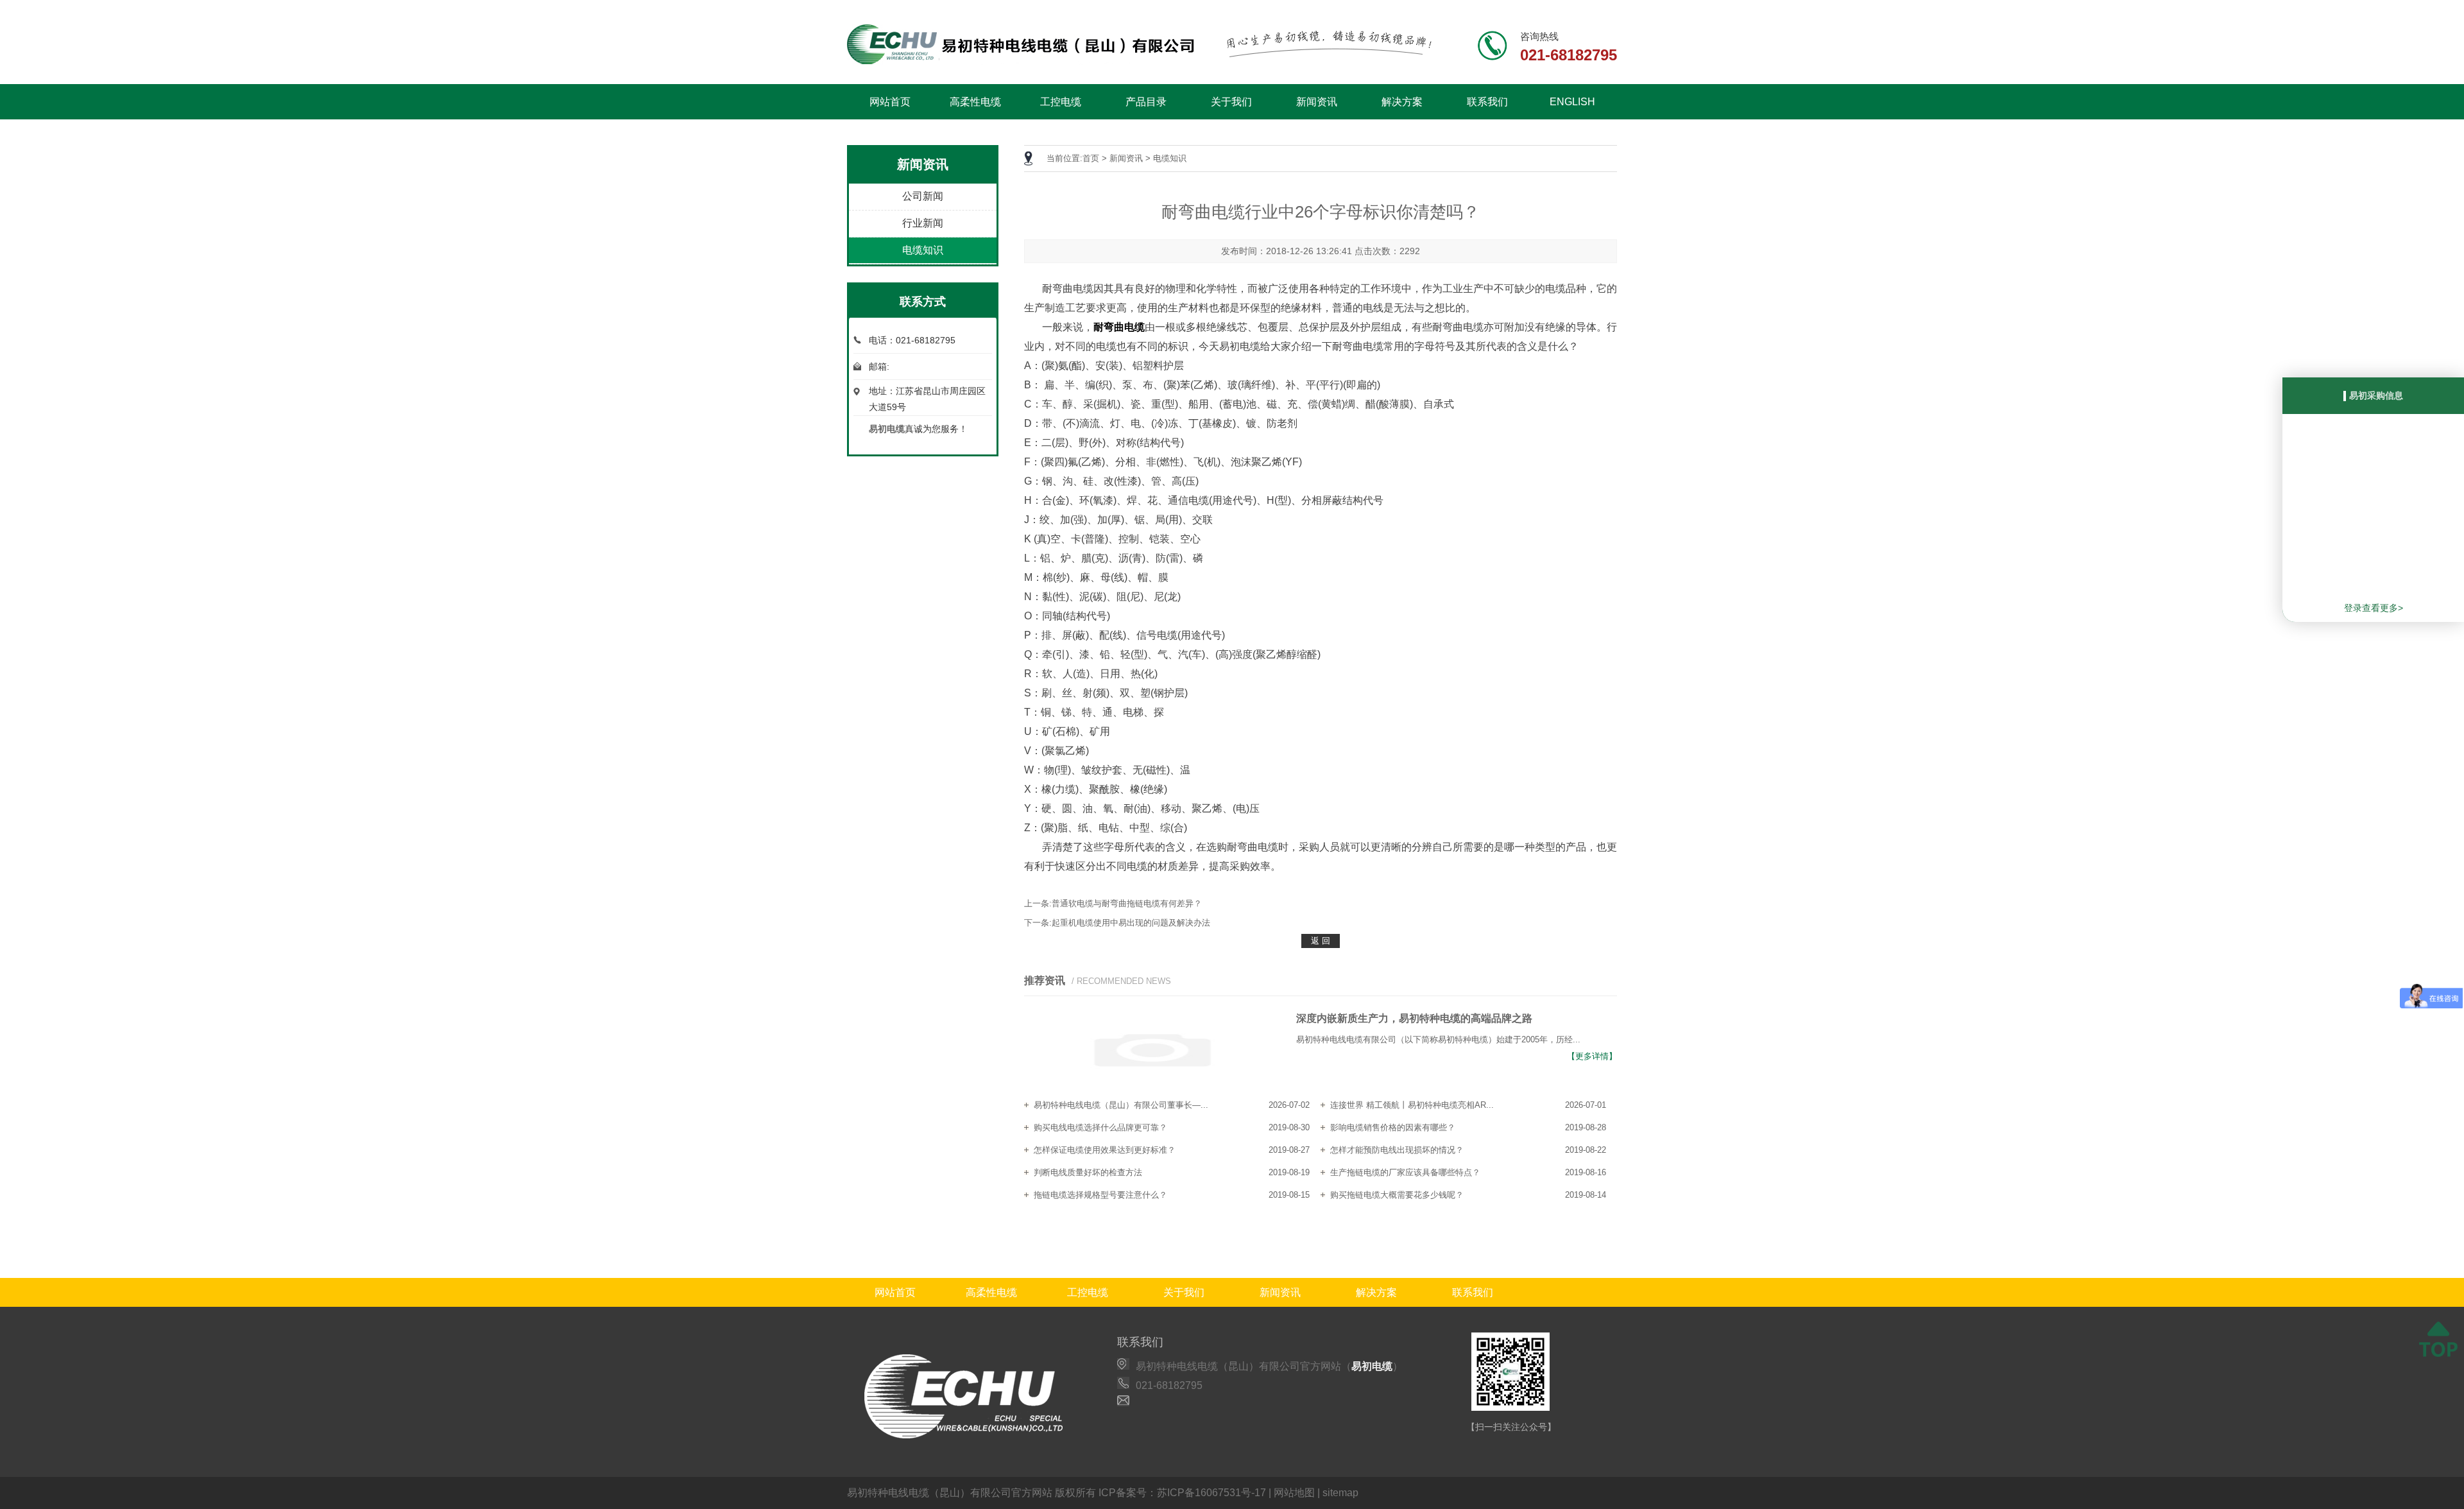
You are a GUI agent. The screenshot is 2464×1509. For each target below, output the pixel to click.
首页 (1091, 158)
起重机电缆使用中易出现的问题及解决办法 (1131, 923)
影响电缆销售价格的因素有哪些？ (1393, 1127)
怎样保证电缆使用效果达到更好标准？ (1105, 1150)
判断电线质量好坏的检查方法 (1088, 1172)
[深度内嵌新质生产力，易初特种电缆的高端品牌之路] (1152, 1051)
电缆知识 (923, 250)
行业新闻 (923, 223)
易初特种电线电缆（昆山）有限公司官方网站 (950, 1493)
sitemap (1340, 1493)
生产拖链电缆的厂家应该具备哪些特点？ (1405, 1172)
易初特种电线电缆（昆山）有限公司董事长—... (1121, 1105)
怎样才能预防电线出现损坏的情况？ (1397, 1150)
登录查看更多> (2374, 608)
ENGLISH (1572, 102)
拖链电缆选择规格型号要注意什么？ (1100, 1195)
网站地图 (1294, 1493)
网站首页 (890, 102)
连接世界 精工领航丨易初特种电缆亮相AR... (1412, 1105)
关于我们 (1231, 102)
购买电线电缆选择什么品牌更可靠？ (1100, 1127)
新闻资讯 (1317, 102)
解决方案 (1402, 102)
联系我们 (1487, 102)
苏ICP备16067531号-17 (1211, 1493)
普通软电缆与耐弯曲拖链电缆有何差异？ (1127, 903)
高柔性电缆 (975, 102)
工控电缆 (1061, 102)
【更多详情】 (1592, 1056)
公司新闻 (923, 196)
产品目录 (1146, 102)
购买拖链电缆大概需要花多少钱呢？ (1397, 1195)
